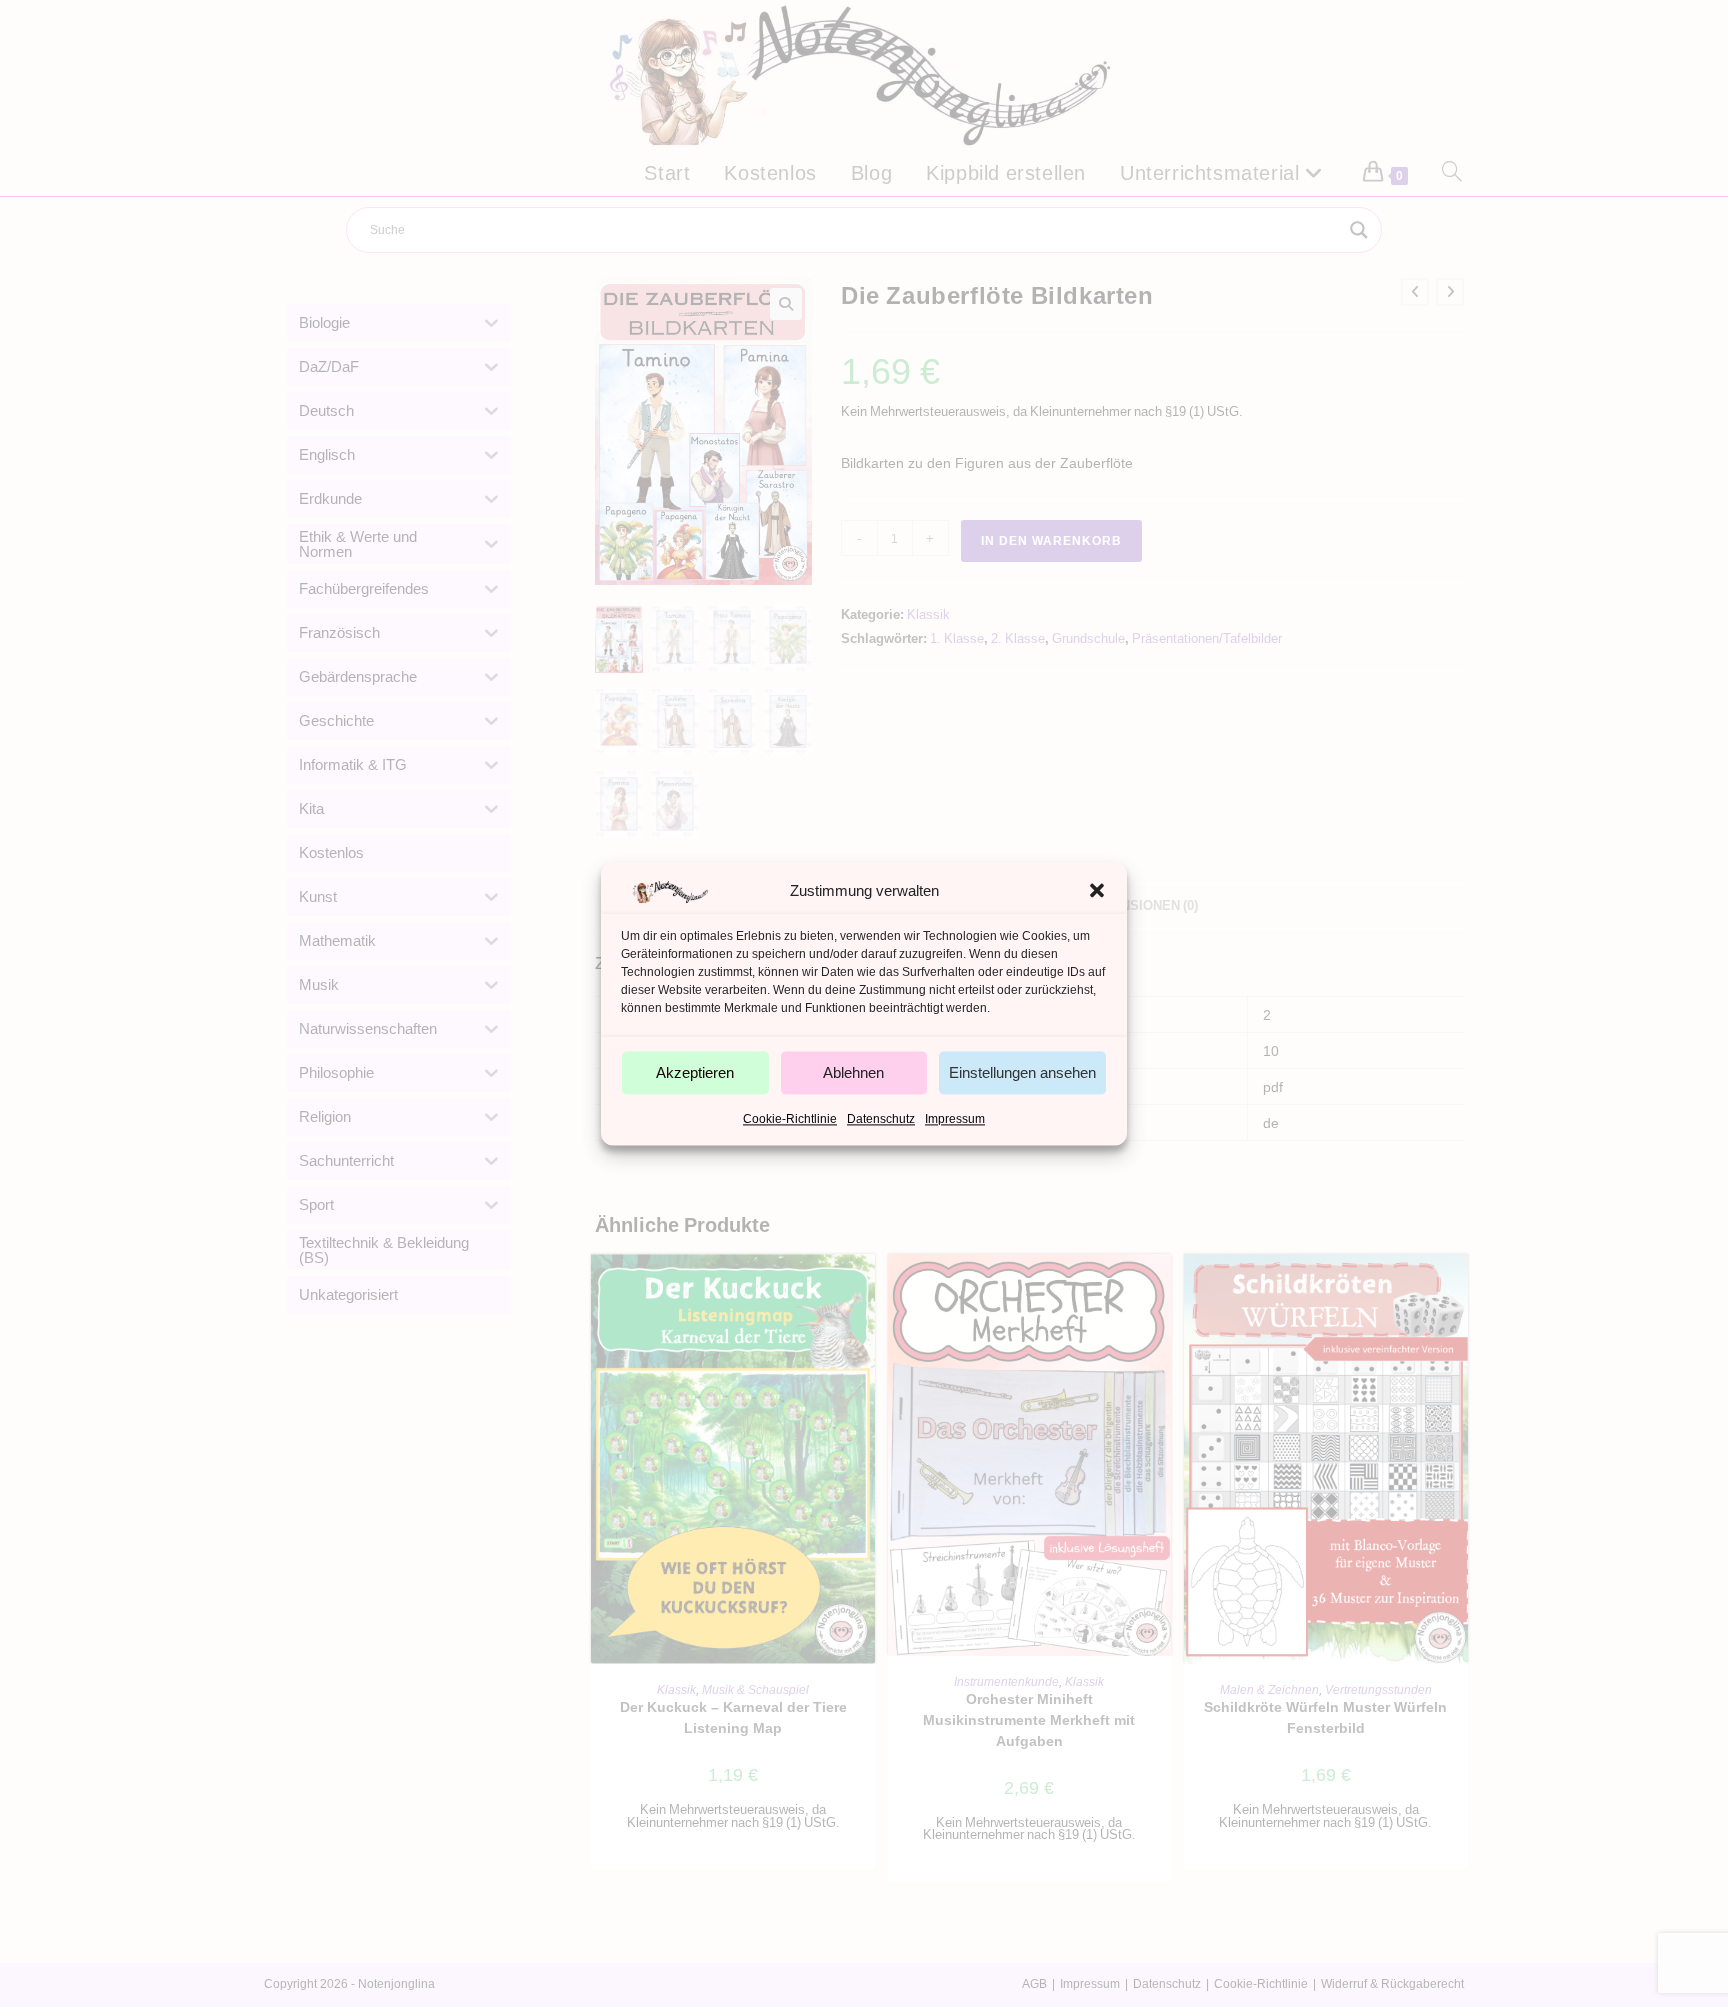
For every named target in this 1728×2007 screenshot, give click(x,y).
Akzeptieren (695, 1072)
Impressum (955, 1118)
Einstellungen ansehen (1022, 1072)
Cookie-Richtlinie (790, 1118)
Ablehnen (853, 1072)
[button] (1097, 890)
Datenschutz (881, 1118)
